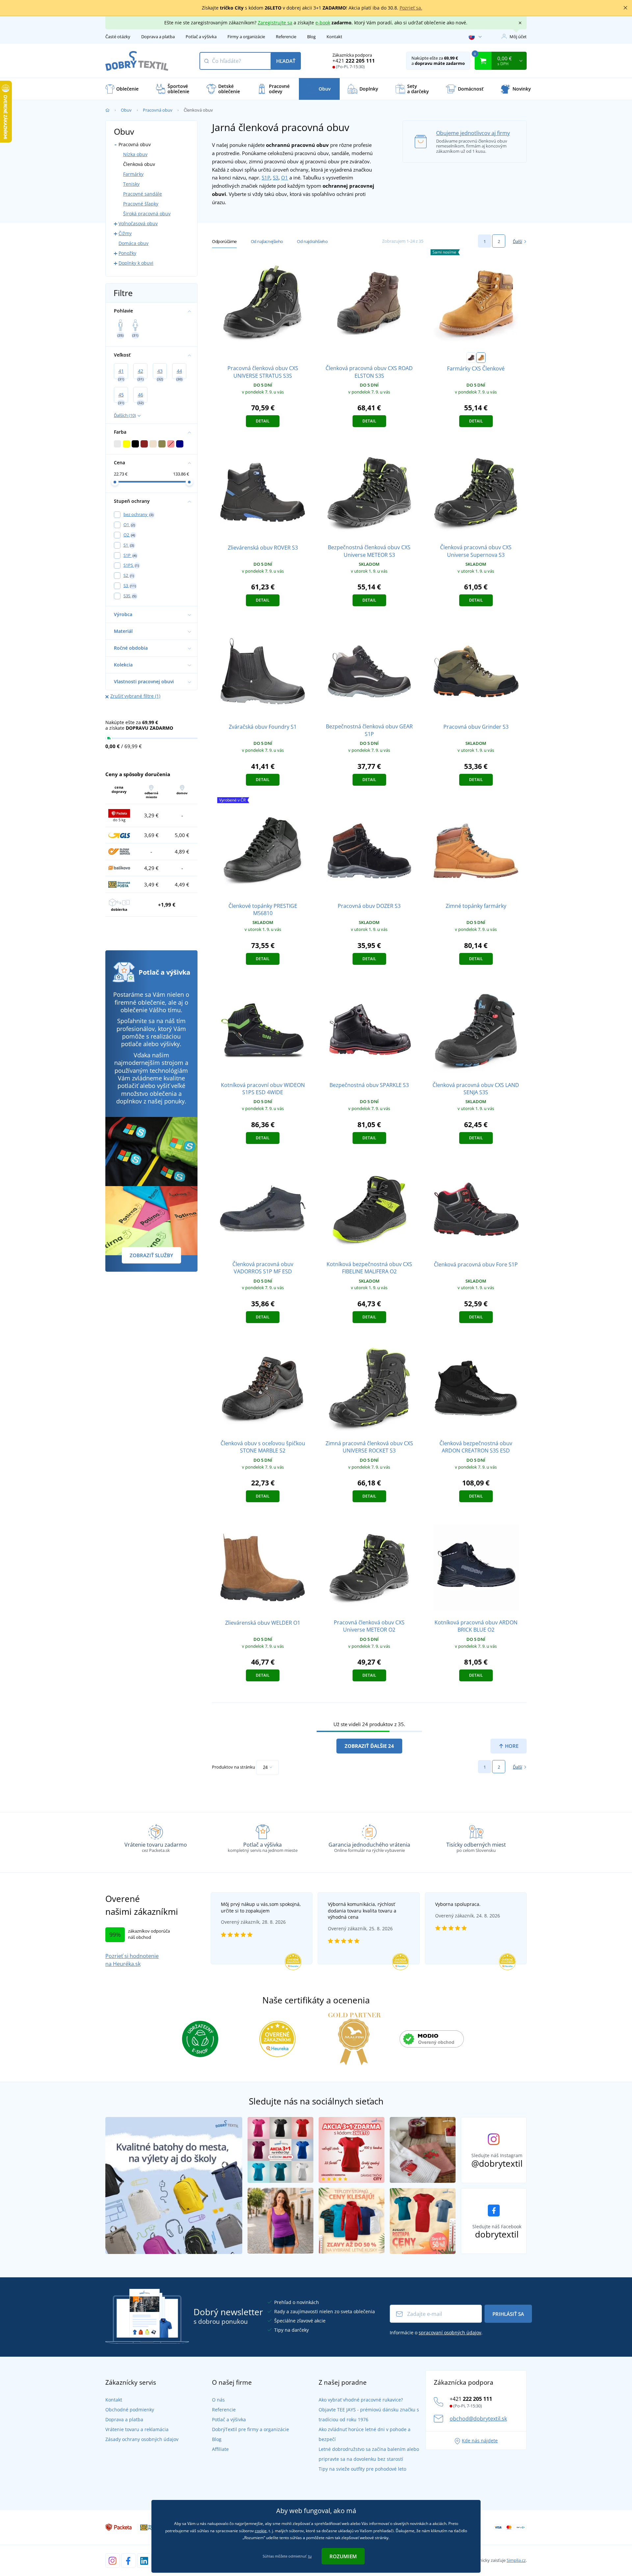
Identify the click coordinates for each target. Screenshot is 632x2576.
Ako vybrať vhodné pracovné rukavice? (361, 2400)
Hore (511, 1746)
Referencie (286, 37)
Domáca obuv (133, 243)
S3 (276, 177)
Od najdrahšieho (312, 241)
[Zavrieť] (625, 8)
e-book (323, 23)
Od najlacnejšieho (267, 241)
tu (310, 2556)
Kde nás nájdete (480, 2440)
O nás (218, 2400)
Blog (311, 37)
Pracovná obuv (158, 110)
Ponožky (127, 253)
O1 (285, 177)
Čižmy (125, 233)
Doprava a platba (158, 37)
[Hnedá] (471, 358)
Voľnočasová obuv (138, 223)
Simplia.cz (516, 2560)
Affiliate (220, 2449)
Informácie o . (436, 2332)
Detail (263, 421)
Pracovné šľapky (141, 204)
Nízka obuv (135, 154)
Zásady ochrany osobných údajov (142, 2439)
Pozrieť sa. (411, 8)
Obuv (126, 110)
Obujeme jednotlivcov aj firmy (473, 133)
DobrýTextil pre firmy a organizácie (250, 2429)
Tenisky (131, 184)
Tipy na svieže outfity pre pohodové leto (362, 2469)
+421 (354, 61)
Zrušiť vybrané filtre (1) (135, 696)
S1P (266, 177)
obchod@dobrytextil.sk (478, 2419)
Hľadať (286, 61)
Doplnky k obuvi (136, 263)
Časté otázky (118, 37)
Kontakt (334, 37)
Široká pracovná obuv (147, 214)
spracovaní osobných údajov (450, 2332)
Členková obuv (139, 164)
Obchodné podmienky (130, 2410)
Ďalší (517, 241)
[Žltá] (481, 358)
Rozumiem (343, 2556)
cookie (261, 2531)
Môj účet (518, 37)
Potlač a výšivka (201, 37)
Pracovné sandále (143, 194)
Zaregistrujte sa (275, 23)
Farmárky (133, 174)
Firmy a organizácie (246, 37)
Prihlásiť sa (508, 2314)
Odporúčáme (224, 241)
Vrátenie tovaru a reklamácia (137, 2429)
